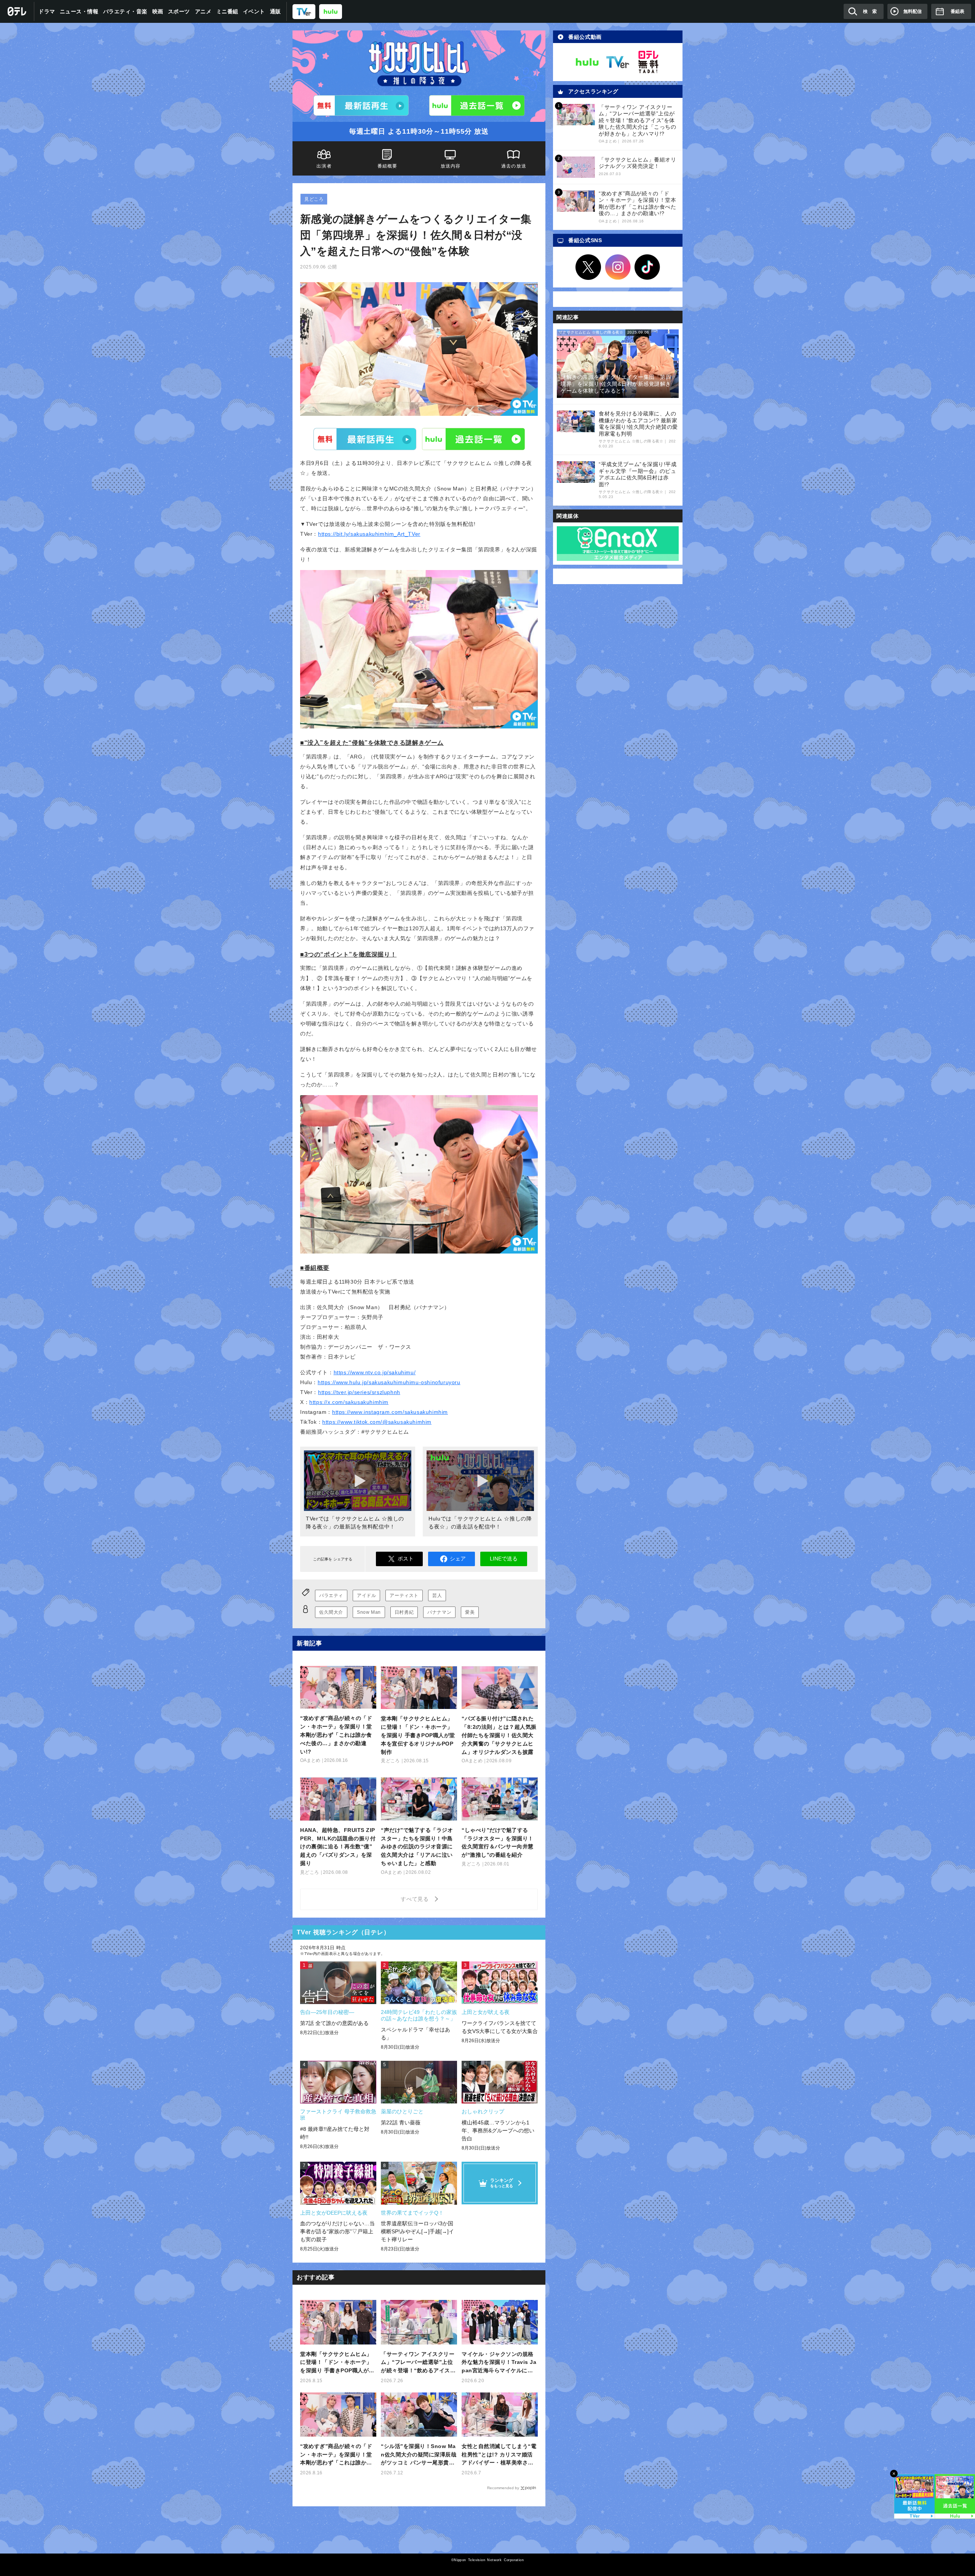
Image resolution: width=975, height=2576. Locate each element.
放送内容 (451, 166)
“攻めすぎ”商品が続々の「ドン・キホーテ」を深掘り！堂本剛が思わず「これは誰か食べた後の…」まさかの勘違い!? (336, 2455)
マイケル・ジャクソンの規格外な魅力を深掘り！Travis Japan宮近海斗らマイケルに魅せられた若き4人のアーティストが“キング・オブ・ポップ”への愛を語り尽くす (499, 2363)
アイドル (366, 1595)
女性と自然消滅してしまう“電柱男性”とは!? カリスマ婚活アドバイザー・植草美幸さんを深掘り (499, 2455)
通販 (276, 11)
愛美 (470, 1612)
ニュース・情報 (79, 11)
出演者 (324, 166)
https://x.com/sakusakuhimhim (349, 1402)
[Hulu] (477, 105)
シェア (458, 1559)
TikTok (647, 267)
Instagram (618, 267)
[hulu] (331, 11)
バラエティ (331, 1595)
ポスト (406, 1559)
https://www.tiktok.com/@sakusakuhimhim (377, 1422)
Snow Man (369, 1612)
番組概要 (388, 166)
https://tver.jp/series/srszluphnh (359, 1392)
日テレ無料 (648, 62)
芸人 (437, 1595)
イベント (254, 11)
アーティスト (404, 1595)
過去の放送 (514, 166)
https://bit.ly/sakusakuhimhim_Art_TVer (369, 534)
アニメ (203, 11)
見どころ (314, 199)
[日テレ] (17, 11)
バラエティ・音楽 (125, 11)
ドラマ (47, 11)
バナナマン (439, 1612)
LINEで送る (504, 1559)
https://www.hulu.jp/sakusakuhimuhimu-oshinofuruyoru (389, 1382)
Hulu (473, 439)
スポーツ (179, 11)
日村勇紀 (404, 1612)
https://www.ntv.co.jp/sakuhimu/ (375, 1372)
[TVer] (304, 11)
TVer (365, 439)
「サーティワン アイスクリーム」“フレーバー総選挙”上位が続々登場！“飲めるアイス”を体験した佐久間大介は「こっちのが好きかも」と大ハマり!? (418, 2363)
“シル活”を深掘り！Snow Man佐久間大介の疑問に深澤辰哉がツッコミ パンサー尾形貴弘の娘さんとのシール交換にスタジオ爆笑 (419, 2455)
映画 (158, 11)
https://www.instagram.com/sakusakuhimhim (390, 1412)
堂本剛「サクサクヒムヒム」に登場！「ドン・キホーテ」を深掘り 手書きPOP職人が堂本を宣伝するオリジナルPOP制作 (337, 2363)
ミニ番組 (227, 11)
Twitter (588, 267)
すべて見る (416, 1899)
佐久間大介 (331, 1612)
